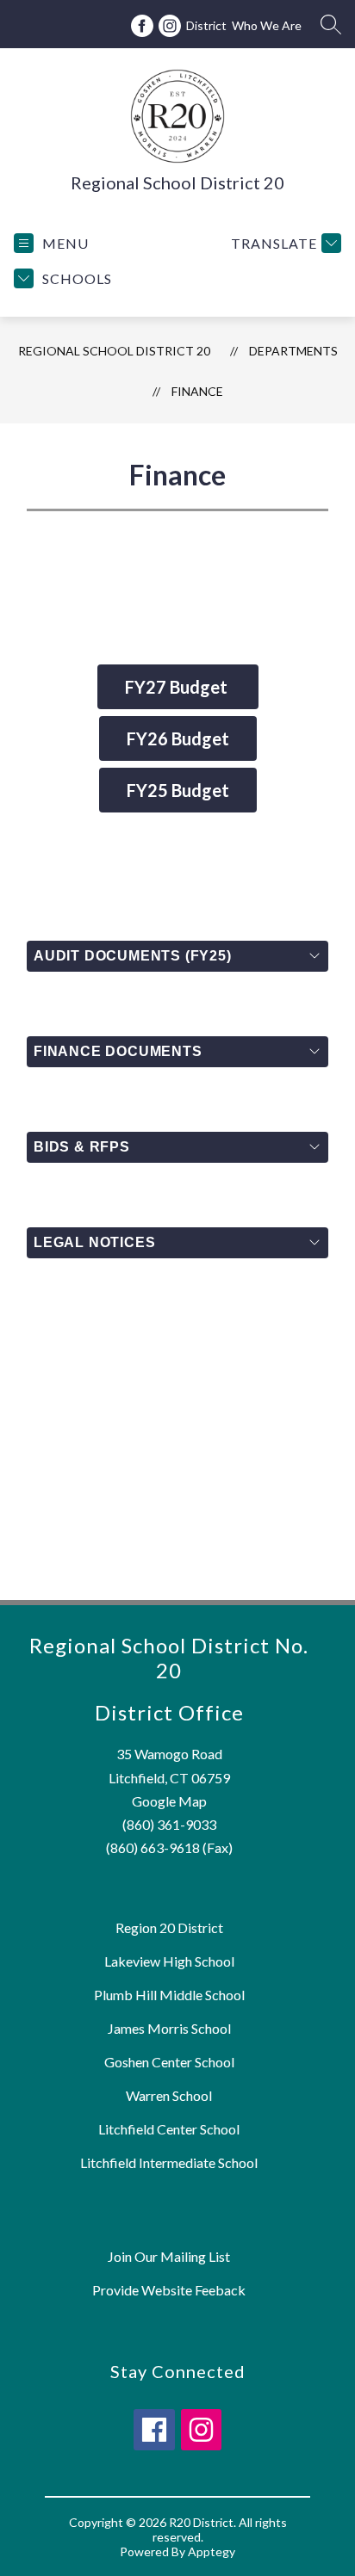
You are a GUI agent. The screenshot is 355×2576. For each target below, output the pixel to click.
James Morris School (169, 2028)
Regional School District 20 (114, 351)
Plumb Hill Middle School (169, 1995)
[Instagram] (170, 26)
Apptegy (212, 2551)
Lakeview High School (169, 1961)
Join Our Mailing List (169, 2256)
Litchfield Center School (169, 2129)
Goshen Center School (169, 2062)
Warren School (169, 2095)
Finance (197, 391)
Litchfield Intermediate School (169, 2162)
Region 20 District (169, 1927)
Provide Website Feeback (169, 2290)
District (206, 25)
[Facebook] (142, 26)
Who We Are (267, 25)
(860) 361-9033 (169, 1824)
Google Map (169, 1801)
